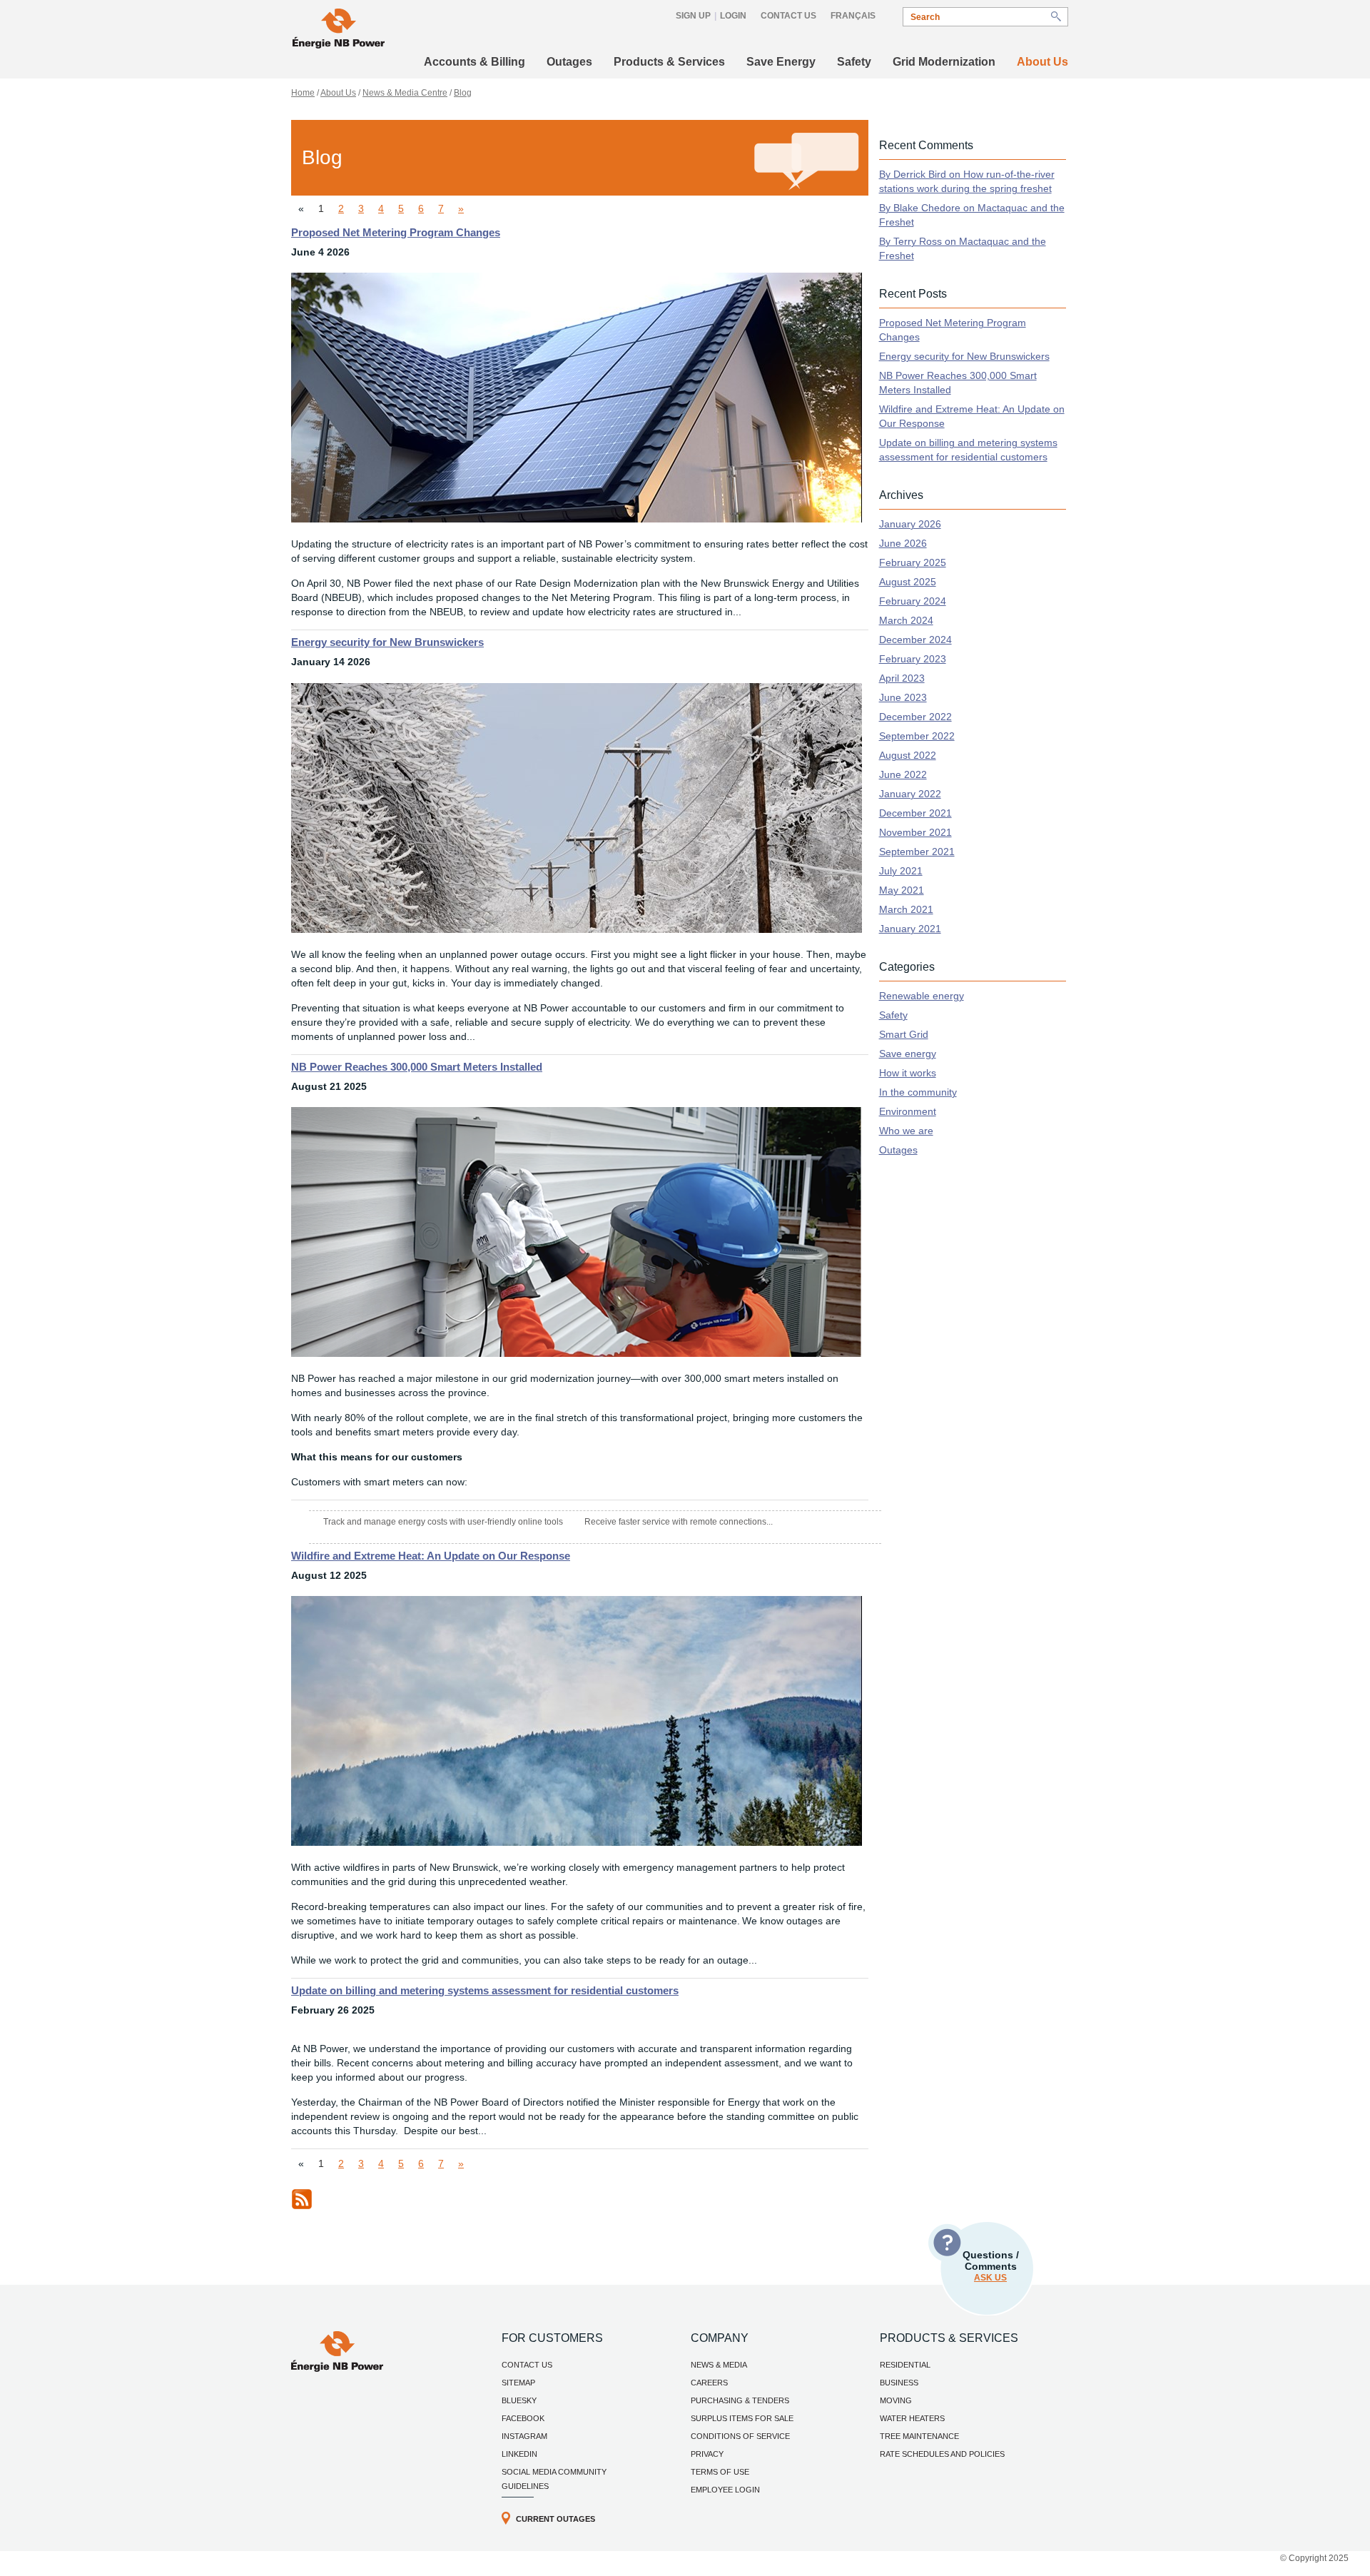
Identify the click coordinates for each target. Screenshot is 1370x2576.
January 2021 (910, 929)
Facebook (523, 2418)
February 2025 (913, 562)
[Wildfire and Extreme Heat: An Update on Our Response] (577, 1842)
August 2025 (908, 582)
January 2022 (910, 794)
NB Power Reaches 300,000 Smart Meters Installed (417, 1067)
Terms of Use (720, 2472)
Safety (854, 62)
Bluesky (519, 2400)
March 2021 (906, 909)
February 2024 (913, 601)
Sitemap (518, 2383)
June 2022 (903, 774)
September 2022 (917, 736)
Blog (463, 93)
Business (899, 2383)
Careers (709, 2383)
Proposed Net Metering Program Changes (396, 232)
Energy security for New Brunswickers (387, 642)
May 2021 (902, 890)
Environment (908, 1111)
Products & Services (669, 62)
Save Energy (781, 62)
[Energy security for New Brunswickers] (577, 929)
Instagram (524, 2436)
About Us (1042, 62)
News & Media (719, 2365)
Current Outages (555, 2519)
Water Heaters (912, 2418)
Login (733, 16)
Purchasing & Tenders (740, 2400)
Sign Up (693, 16)
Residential (905, 2365)
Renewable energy (922, 996)
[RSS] (302, 2206)
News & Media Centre (405, 93)
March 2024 (906, 620)
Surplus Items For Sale (742, 2418)
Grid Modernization (944, 62)
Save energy (908, 1054)
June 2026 (903, 543)
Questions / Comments (991, 2266)
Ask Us (990, 2278)
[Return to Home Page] (339, 30)
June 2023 (903, 697)
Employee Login (725, 2490)
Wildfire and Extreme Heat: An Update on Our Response (431, 1556)
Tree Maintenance (919, 2436)
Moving (896, 2400)
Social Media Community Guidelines (554, 2479)
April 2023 (902, 678)
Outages (569, 62)
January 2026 (910, 524)
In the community (918, 1092)
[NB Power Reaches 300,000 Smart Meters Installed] (577, 1353)
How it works (908, 1073)
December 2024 (915, 640)
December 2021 (915, 813)
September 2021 (917, 852)
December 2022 (915, 717)
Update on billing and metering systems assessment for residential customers (485, 1990)
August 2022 (908, 755)
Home (303, 93)
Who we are (906, 1131)
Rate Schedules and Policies (942, 2454)
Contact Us (788, 16)
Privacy (707, 2454)
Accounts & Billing (475, 62)
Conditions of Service (740, 2436)
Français (853, 16)
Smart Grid (904, 1034)
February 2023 (913, 659)
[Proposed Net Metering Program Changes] (577, 519)
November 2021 (915, 832)
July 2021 (901, 871)
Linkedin (519, 2454)
